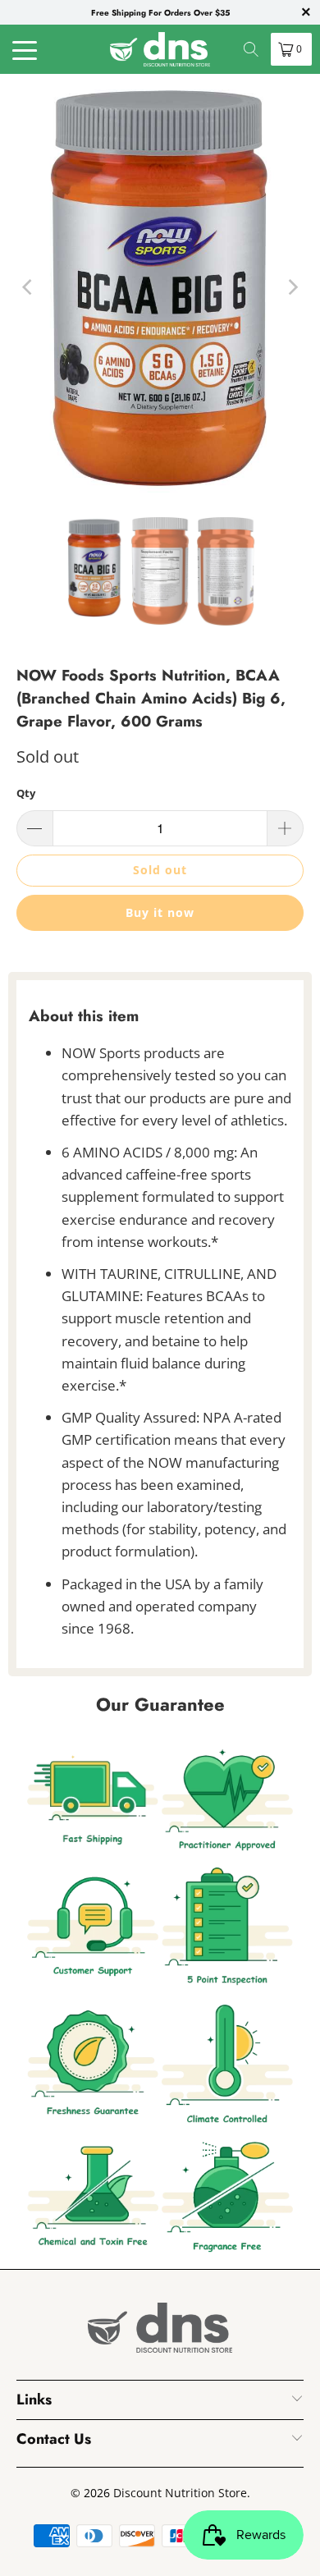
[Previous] (29, 287)
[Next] (291, 287)
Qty (26, 793)
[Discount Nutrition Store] (160, 49)
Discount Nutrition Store (180, 2493)
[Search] (251, 49)
